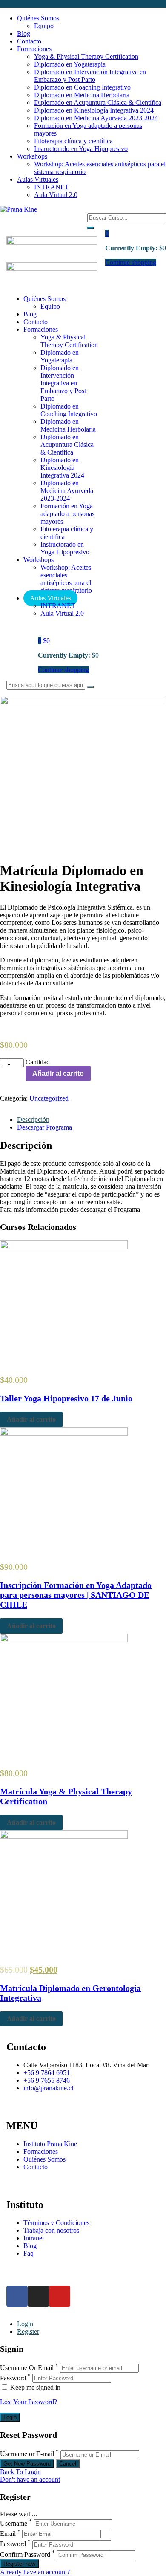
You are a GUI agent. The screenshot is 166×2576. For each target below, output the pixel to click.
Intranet (34, 2238)
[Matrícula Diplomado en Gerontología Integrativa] (64, 1836)
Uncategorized (49, 1098)
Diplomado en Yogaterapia (70, 64)
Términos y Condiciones (56, 2223)
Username (14, 2523)
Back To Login (20, 2472)
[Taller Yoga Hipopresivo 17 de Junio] (64, 1247)
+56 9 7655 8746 (47, 2080)
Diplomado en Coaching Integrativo (82, 87)
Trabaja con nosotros (51, 2230)
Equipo (44, 26)
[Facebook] (17, 2296)
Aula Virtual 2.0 (56, 195)
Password (13, 2378)
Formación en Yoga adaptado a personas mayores (67, 514)
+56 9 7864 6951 (47, 2073)
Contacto (29, 41)
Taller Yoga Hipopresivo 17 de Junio (66, 1398)
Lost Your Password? (29, 2402)
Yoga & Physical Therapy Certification (86, 57)
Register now (19, 2564)
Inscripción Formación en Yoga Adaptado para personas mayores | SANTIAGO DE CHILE (76, 1595)
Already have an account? (35, 2572)
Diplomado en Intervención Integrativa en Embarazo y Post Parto (90, 76)
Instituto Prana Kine (50, 2144)
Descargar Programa (44, 1127)
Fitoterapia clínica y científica (73, 141)
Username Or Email (27, 2368)
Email (8, 2534)
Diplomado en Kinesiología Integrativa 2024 (94, 110)
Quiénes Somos (38, 18)
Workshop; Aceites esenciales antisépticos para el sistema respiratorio (66, 579)
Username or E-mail (27, 2454)
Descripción (33, 1120)
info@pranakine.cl (48, 2088)
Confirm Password (25, 2554)
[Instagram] (38, 2296)
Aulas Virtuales (38, 179)
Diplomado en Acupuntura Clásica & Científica (98, 103)
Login (25, 2324)
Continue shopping (63, 670)
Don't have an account (30, 2479)
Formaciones (34, 49)
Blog (24, 33)
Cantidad (38, 1062)
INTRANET (52, 187)
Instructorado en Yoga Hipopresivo (81, 149)
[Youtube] (60, 2296)
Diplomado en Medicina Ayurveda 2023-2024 (96, 118)
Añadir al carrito (58, 1074)
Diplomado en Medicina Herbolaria (82, 95)
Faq (29, 2253)
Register (28, 2331)
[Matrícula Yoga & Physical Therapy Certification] (64, 1640)
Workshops (32, 156)
